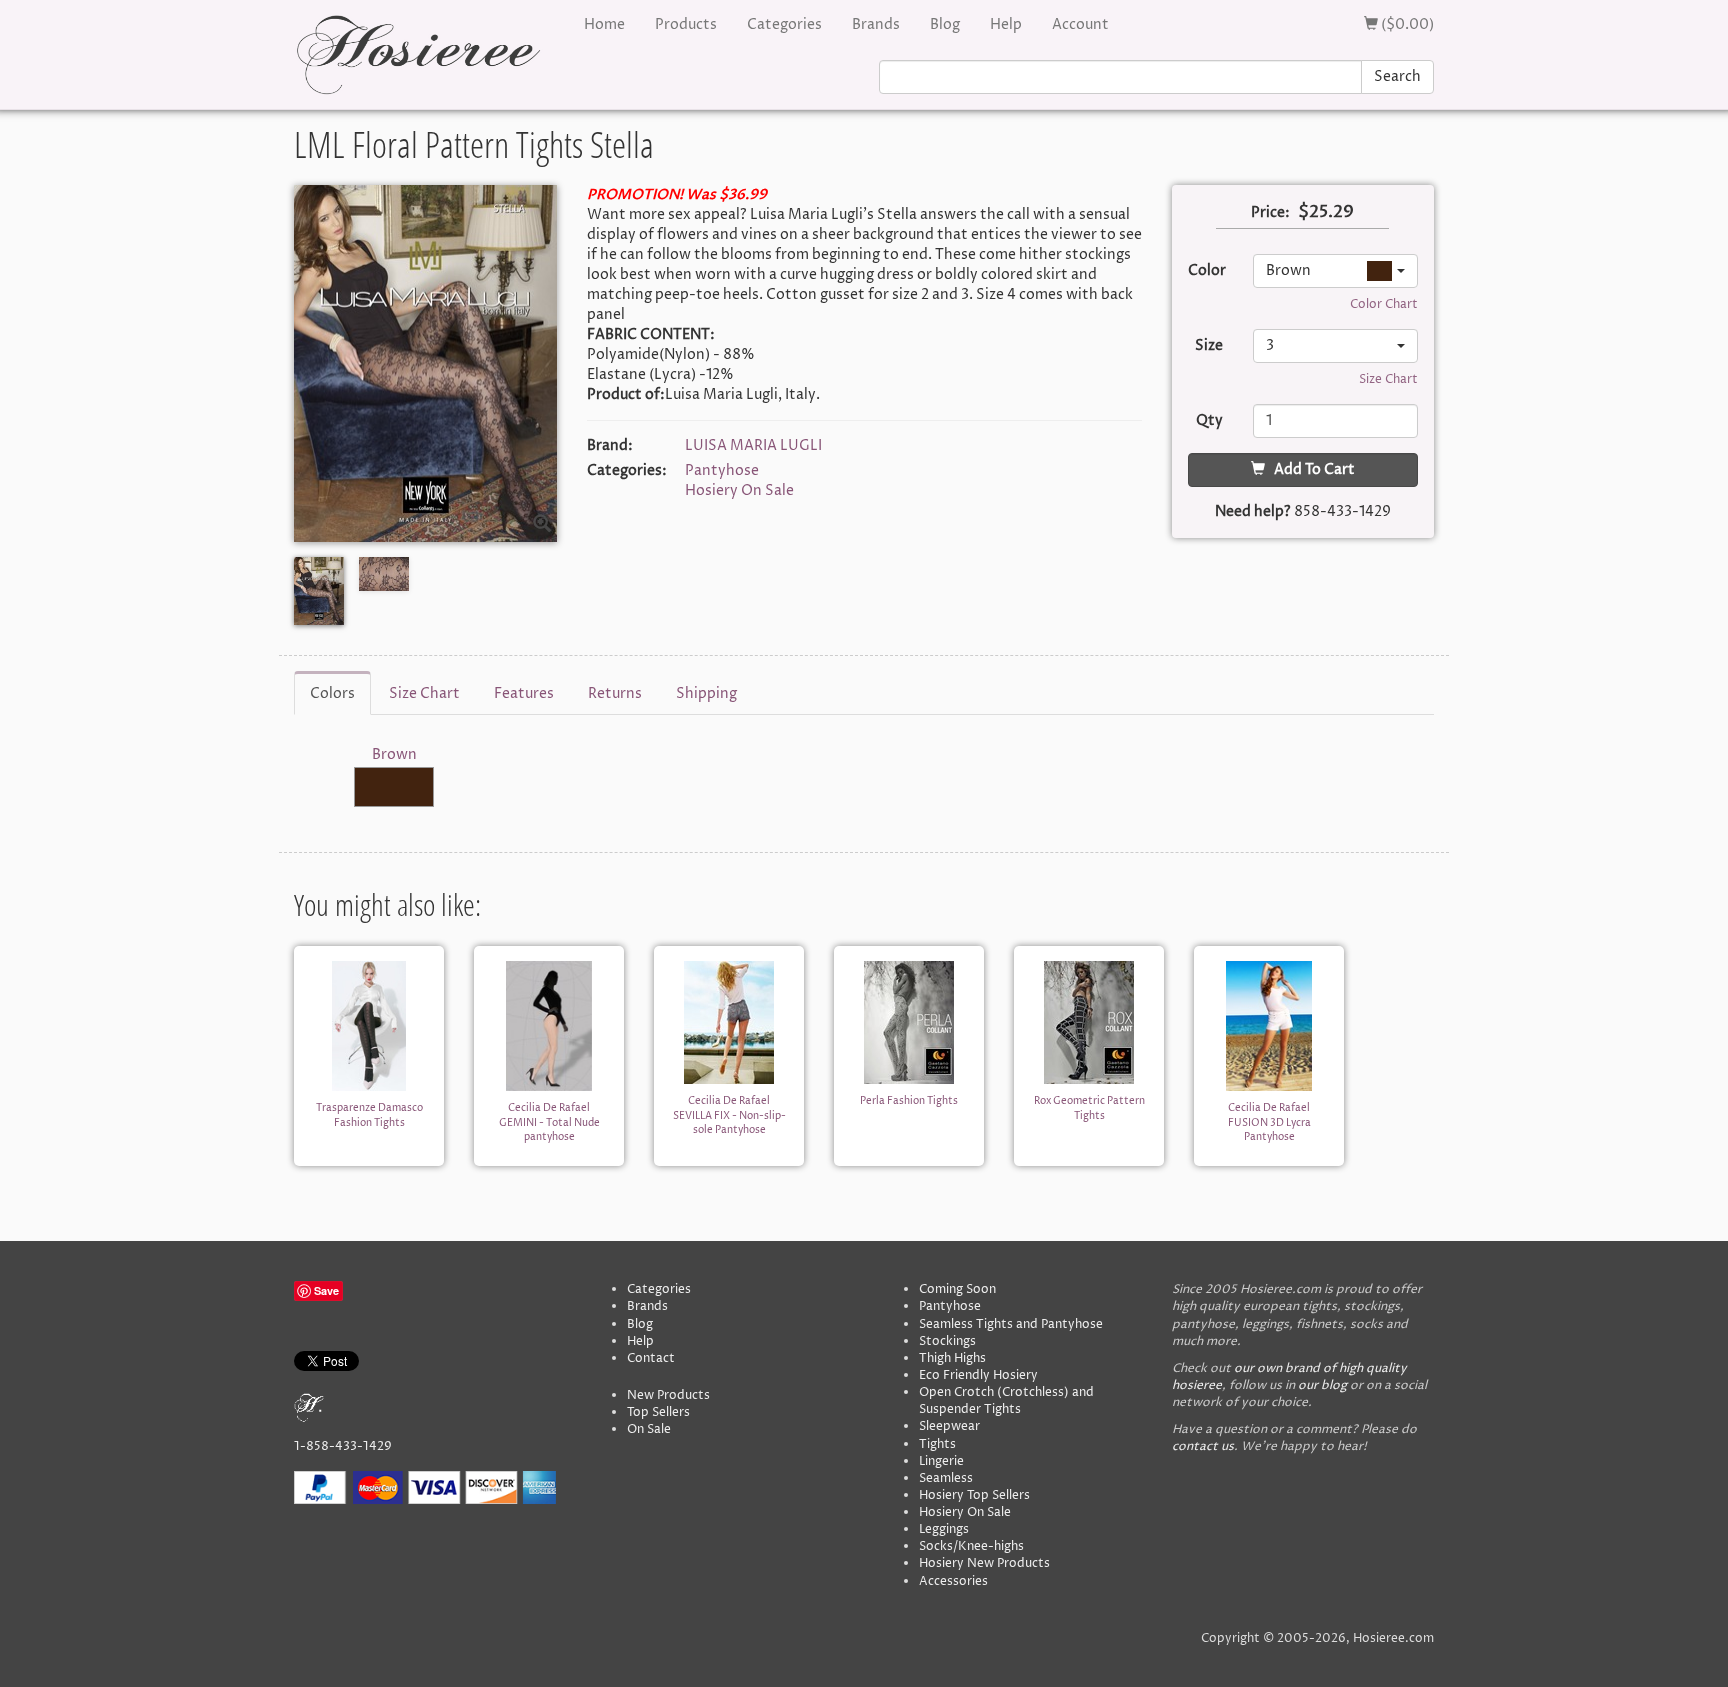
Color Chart (1384, 304)
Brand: (610, 445)
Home (604, 24)
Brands (876, 24)
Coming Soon (957, 1289)
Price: (1270, 212)
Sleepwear (949, 1426)
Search (1397, 76)
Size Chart (1388, 379)
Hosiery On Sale (739, 490)
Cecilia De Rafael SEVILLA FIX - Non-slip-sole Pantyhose (729, 1115)
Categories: (627, 470)
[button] (1335, 271)
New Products (668, 1395)
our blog (1322, 1385)
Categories (784, 24)
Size (1209, 345)
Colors (332, 693)
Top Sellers (658, 1412)
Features (524, 693)
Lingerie (941, 1461)
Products (686, 24)
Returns (615, 693)
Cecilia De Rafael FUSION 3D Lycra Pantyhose (1269, 1122)
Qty (1209, 420)
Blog (945, 24)
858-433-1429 (1342, 511)
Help (1006, 24)
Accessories (953, 1581)
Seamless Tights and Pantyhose (1011, 1324)
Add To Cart (1310, 469)
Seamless (946, 1478)
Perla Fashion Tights (909, 1101)
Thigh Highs (952, 1358)
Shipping (706, 693)
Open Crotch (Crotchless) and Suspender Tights (1006, 1401)
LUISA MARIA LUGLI (753, 445)
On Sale (649, 1429)
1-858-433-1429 (343, 1446)
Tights (937, 1444)
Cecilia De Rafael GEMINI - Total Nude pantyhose (549, 1122)
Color (1207, 270)
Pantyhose (722, 470)
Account (1080, 24)
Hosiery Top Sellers (974, 1495)
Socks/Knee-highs (971, 1546)
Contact (651, 1358)
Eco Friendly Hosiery (978, 1375)
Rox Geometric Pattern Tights (1089, 1108)
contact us (1203, 1446)
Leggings (944, 1529)
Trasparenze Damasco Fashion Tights (369, 1115)
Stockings (947, 1341)
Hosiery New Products (984, 1563)
